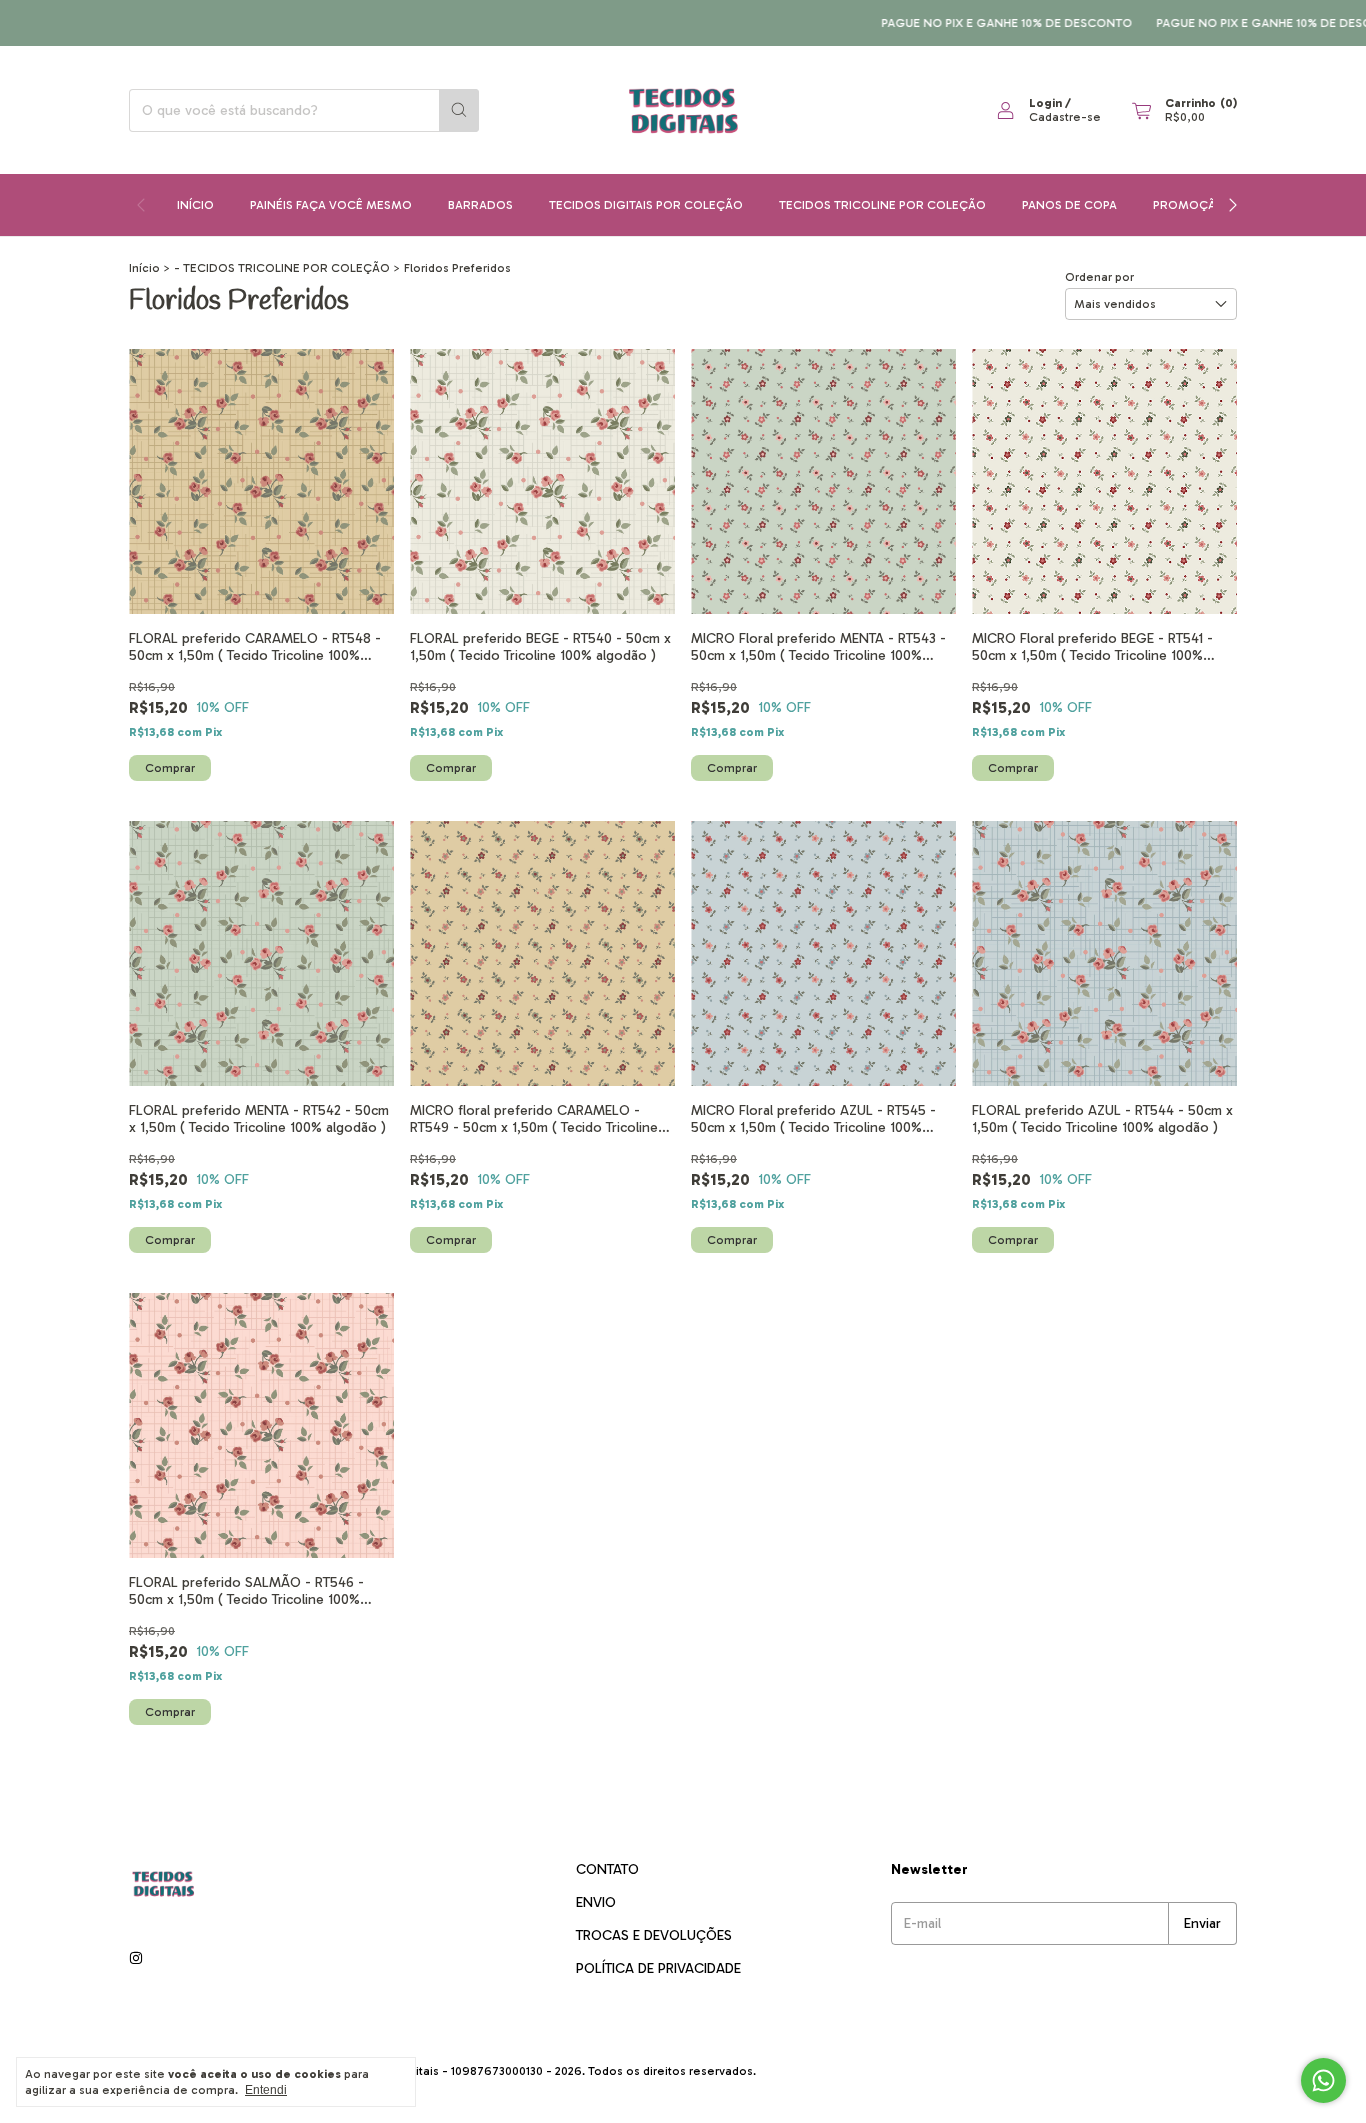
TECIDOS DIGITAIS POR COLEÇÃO (646, 205)
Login (1045, 103)
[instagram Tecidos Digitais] (136, 1958)
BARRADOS (480, 205)
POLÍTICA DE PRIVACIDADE (658, 1968)
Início (195, 205)
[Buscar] (459, 110)
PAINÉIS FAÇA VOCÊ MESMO (331, 205)
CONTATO (607, 1869)
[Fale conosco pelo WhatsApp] (1323, 2080)
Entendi (266, 2090)
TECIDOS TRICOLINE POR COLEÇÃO (882, 205)
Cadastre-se (1065, 117)
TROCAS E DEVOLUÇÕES (654, 1935)
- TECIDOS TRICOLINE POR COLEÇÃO (282, 268)
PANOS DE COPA (1069, 205)
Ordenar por (1099, 277)
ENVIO (596, 1902)
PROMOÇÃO (1189, 205)
